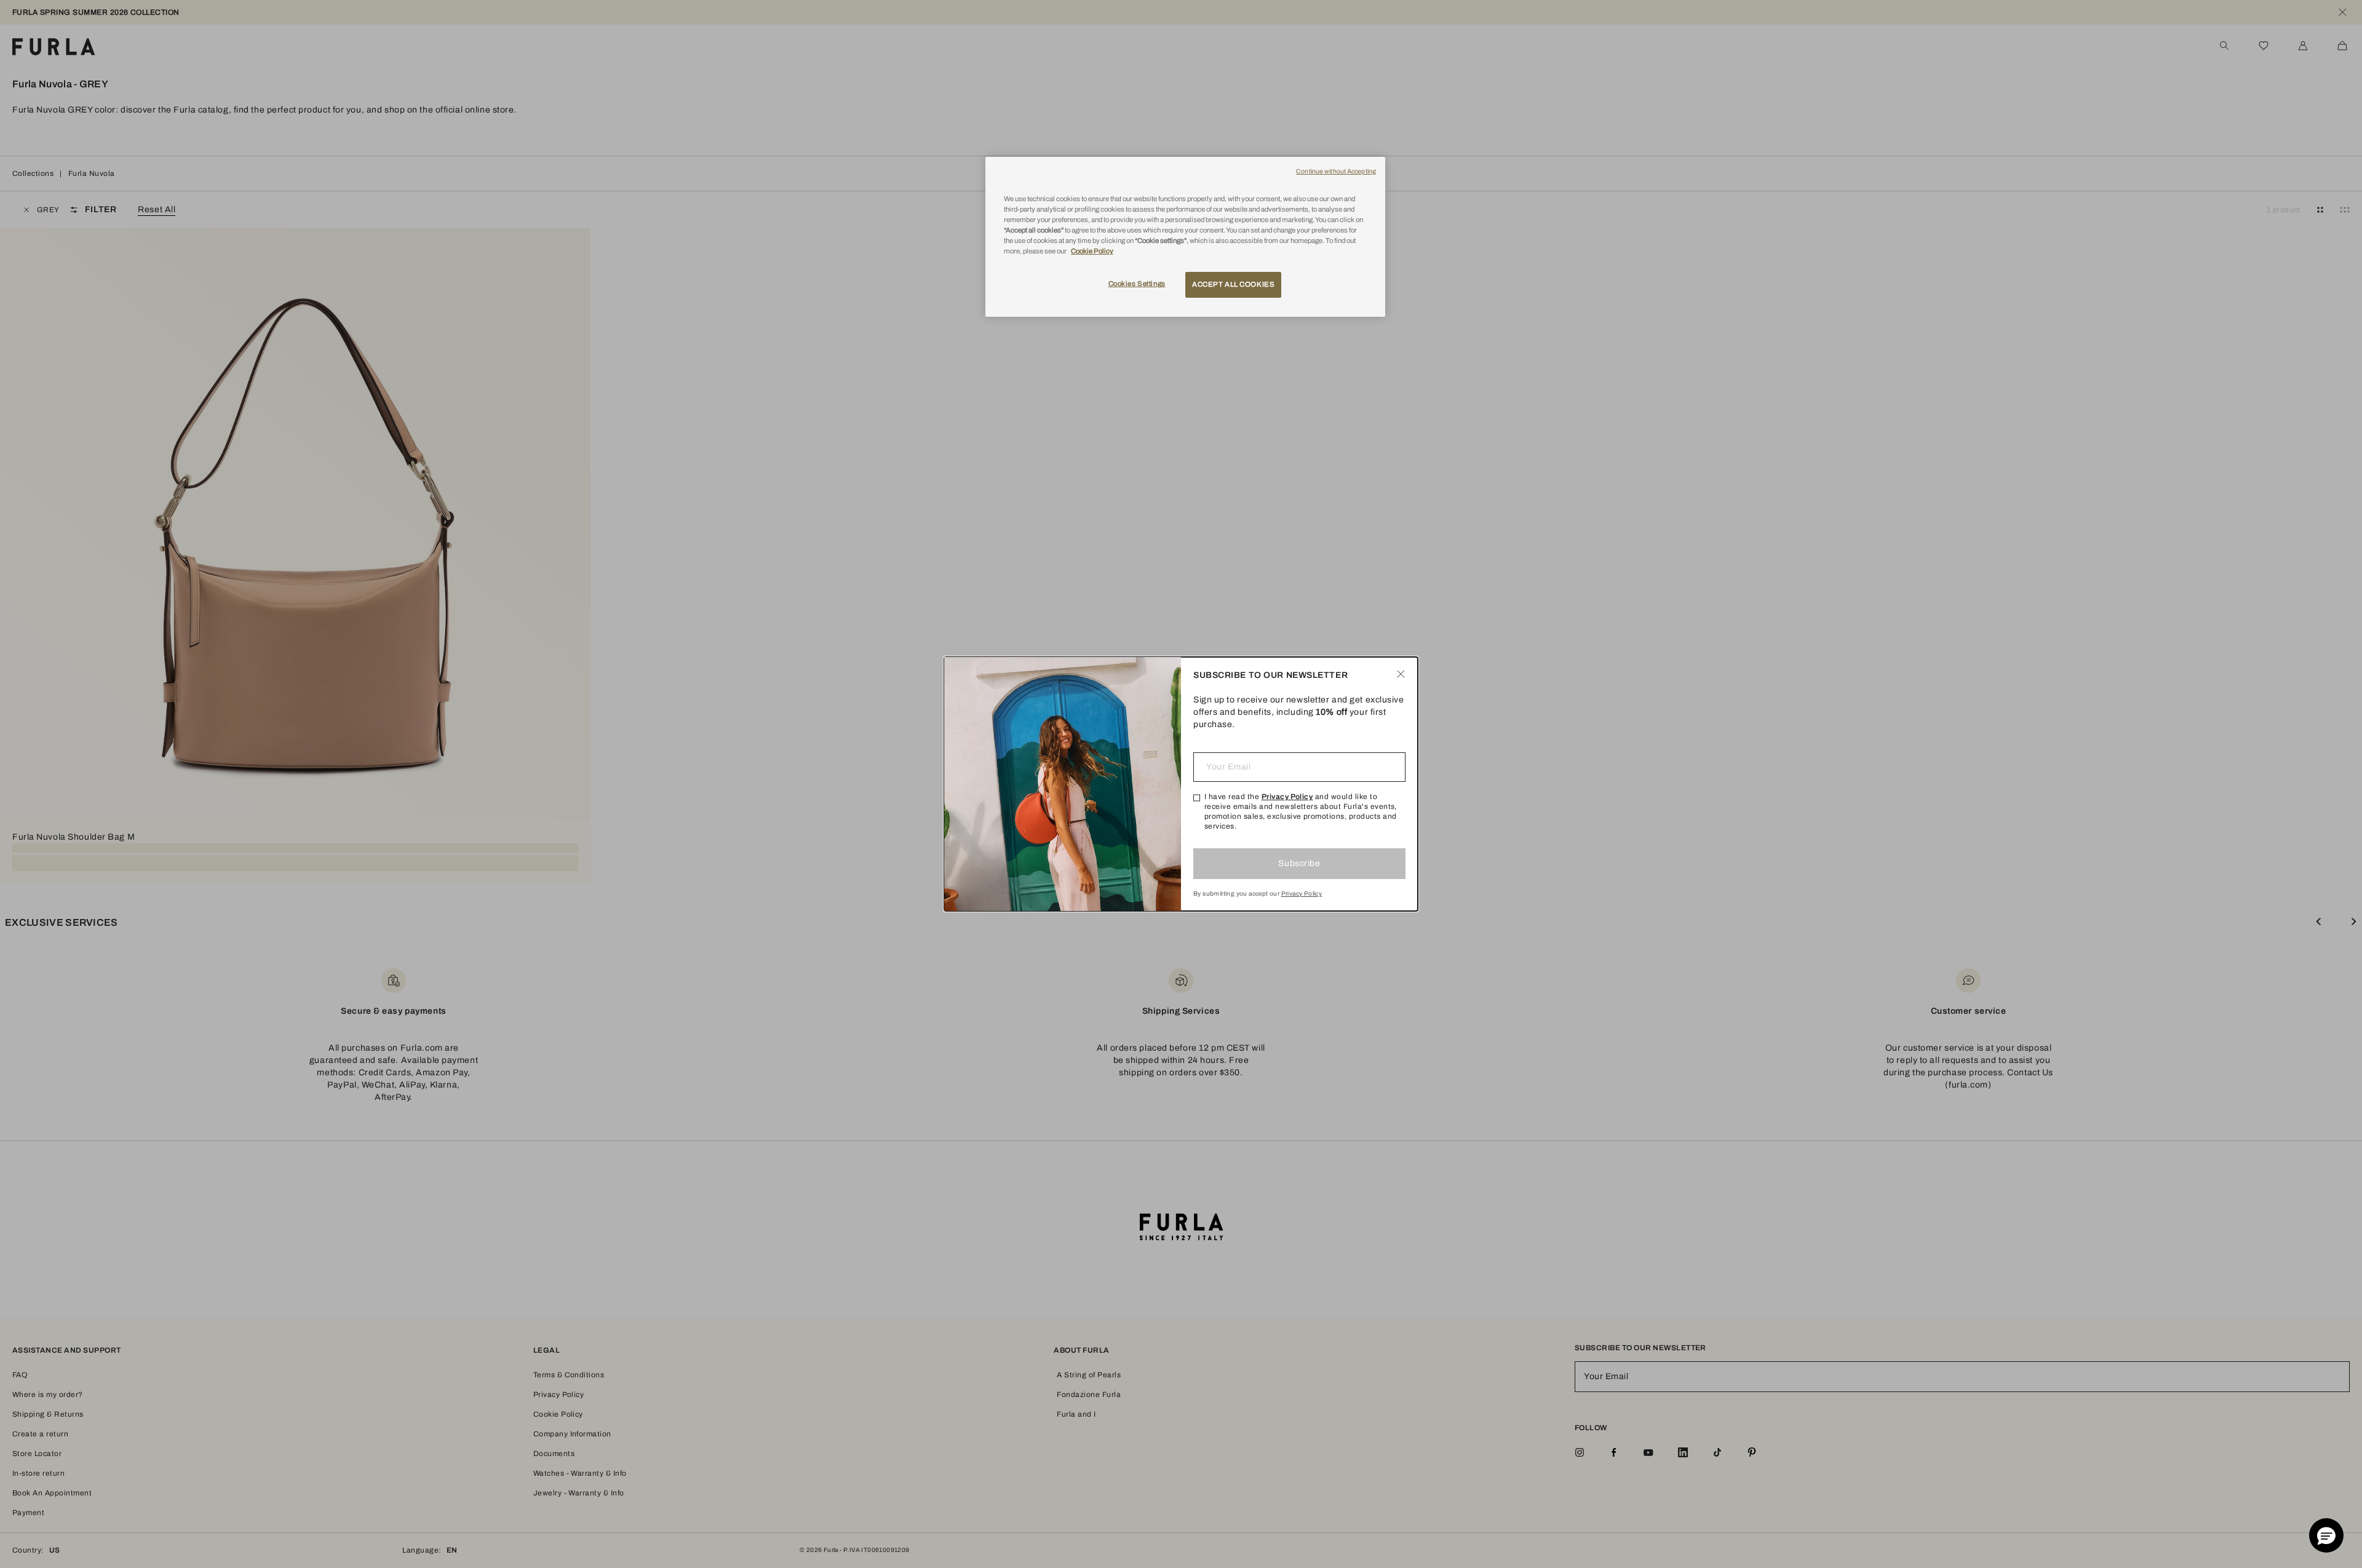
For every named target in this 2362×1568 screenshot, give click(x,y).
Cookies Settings (1137, 284)
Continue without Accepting (1336, 171)
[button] (2326, 1535)
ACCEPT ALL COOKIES (1233, 284)
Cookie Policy (1092, 251)
